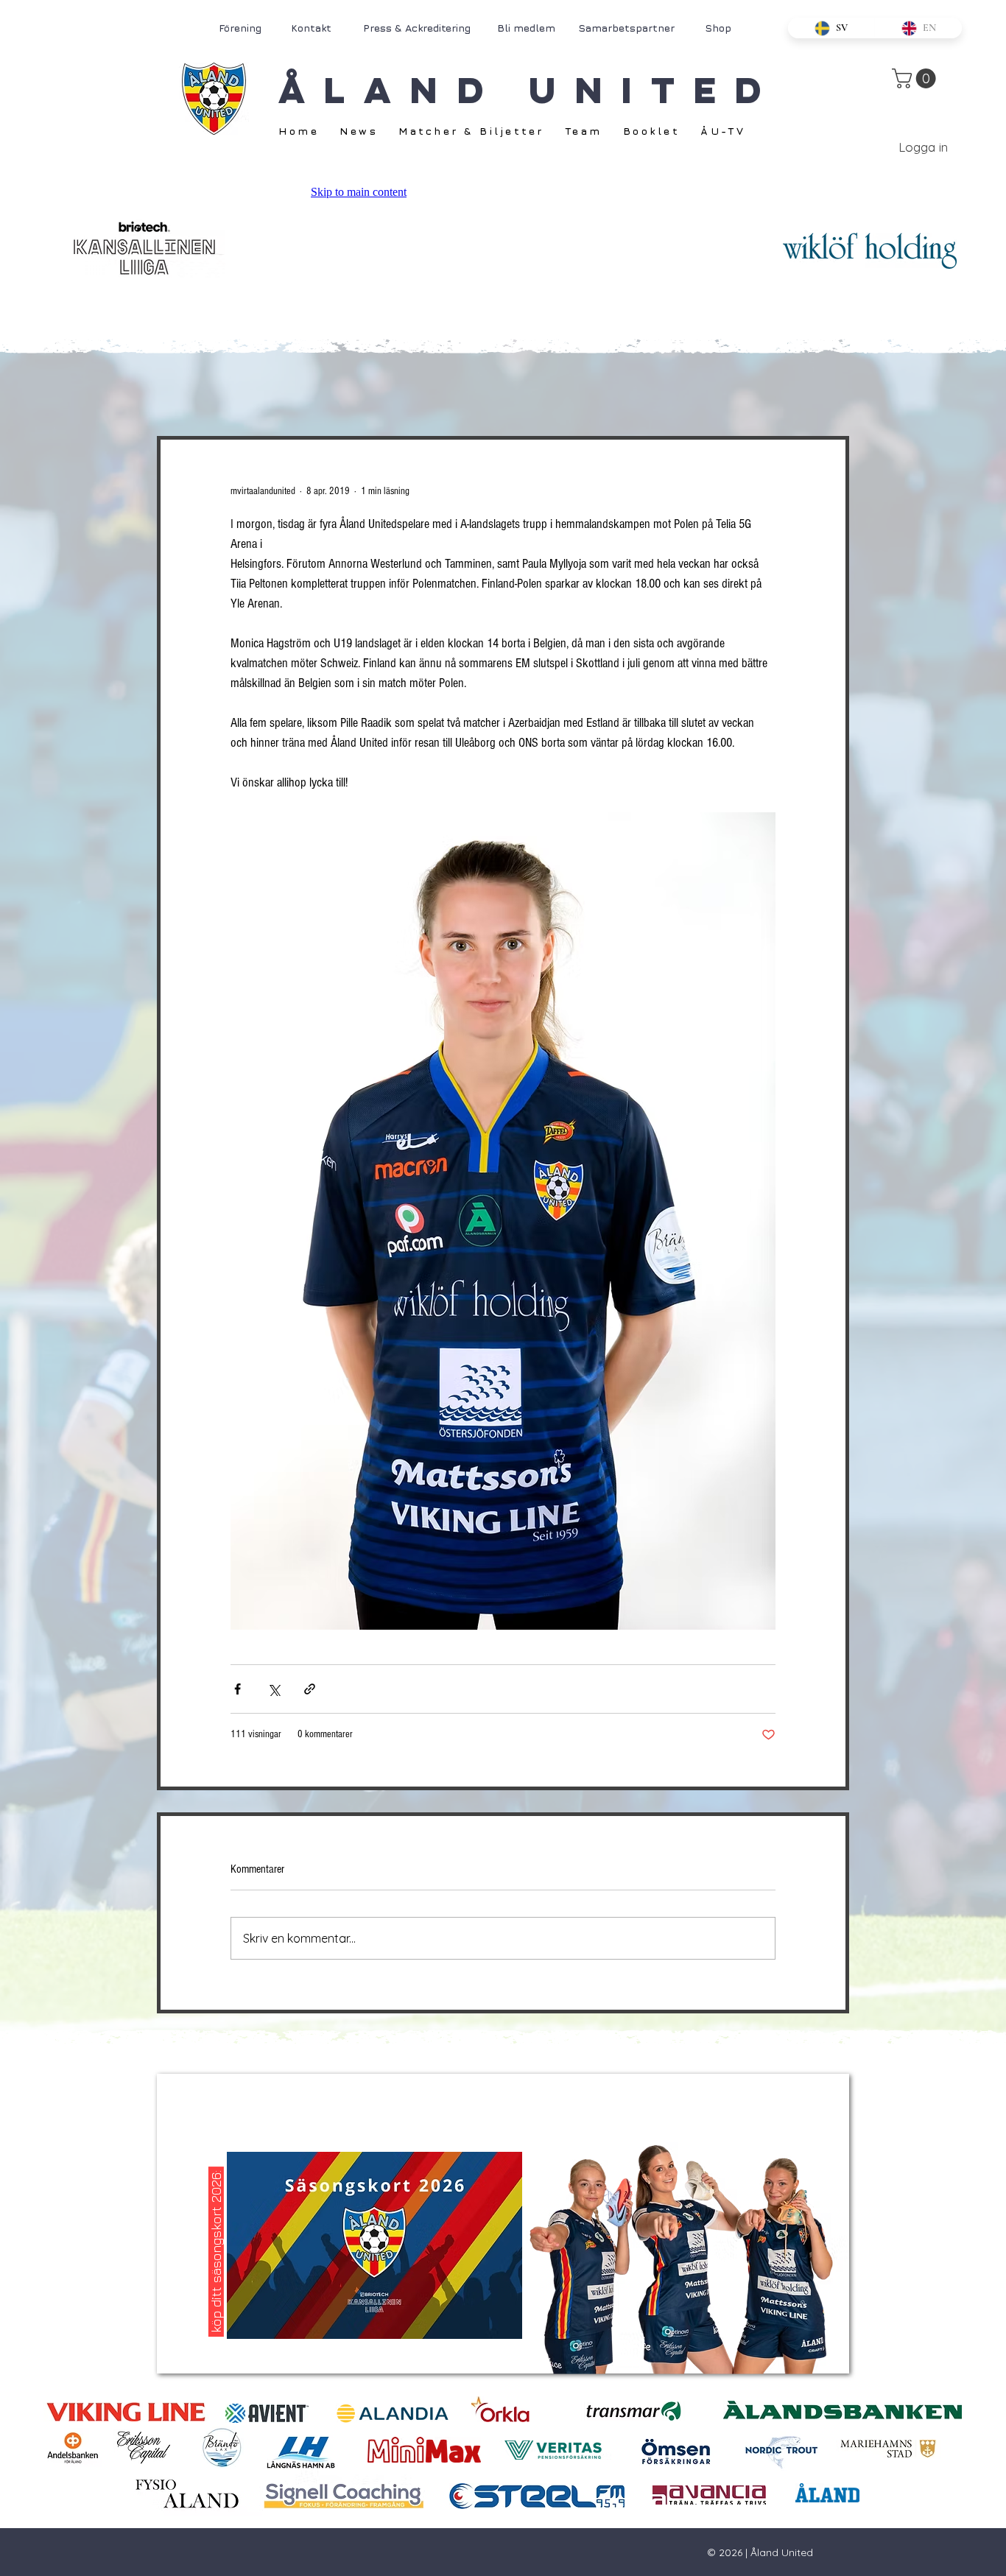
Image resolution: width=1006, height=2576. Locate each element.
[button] (916, 78)
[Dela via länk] (310, 1689)
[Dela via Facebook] (238, 1689)
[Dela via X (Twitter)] (274, 1689)
